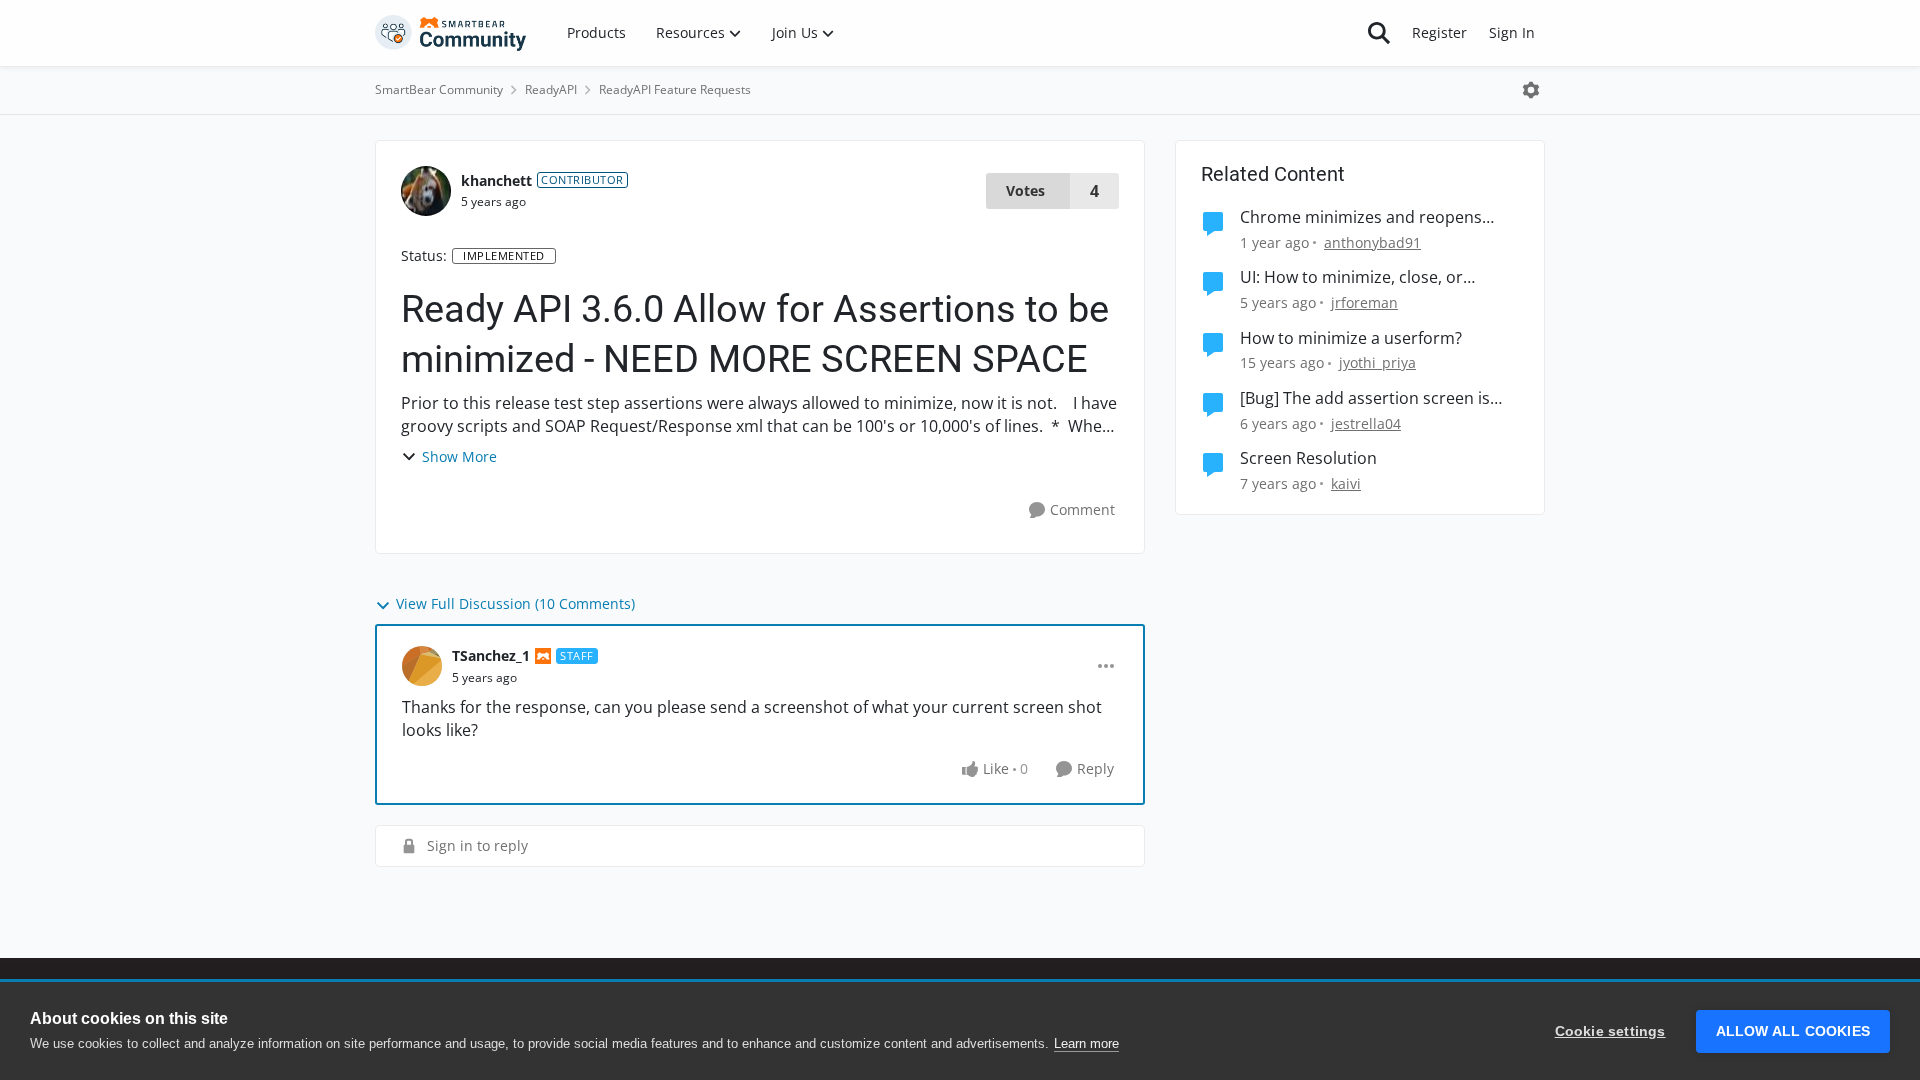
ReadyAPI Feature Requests (675, 89)
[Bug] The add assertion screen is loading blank (1365, 398)
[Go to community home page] (451, 33)
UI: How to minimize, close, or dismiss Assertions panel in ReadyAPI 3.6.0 (1379, 277)
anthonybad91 (1372, 242)
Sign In (1512, 32)
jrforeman (1364, 302)
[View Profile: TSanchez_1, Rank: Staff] (422, 666)
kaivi (1346, 483)
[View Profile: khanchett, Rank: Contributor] (426, 191)
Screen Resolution (1308, 458)
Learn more (1086, 1043)
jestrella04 (1366, 423)
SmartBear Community (439, 89)
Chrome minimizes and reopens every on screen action (1361, 217)
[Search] (1379, 33)
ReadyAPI (551, 89)
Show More (459, 456)
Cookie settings (1610, 1031)
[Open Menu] (1531, 90)
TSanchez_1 (491, 655)
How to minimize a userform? (1351, 338)
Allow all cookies (1793, 1031)
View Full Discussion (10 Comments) (515, 603)
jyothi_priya (1377, 362)
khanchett (496, 180)
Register (1439, 32)
